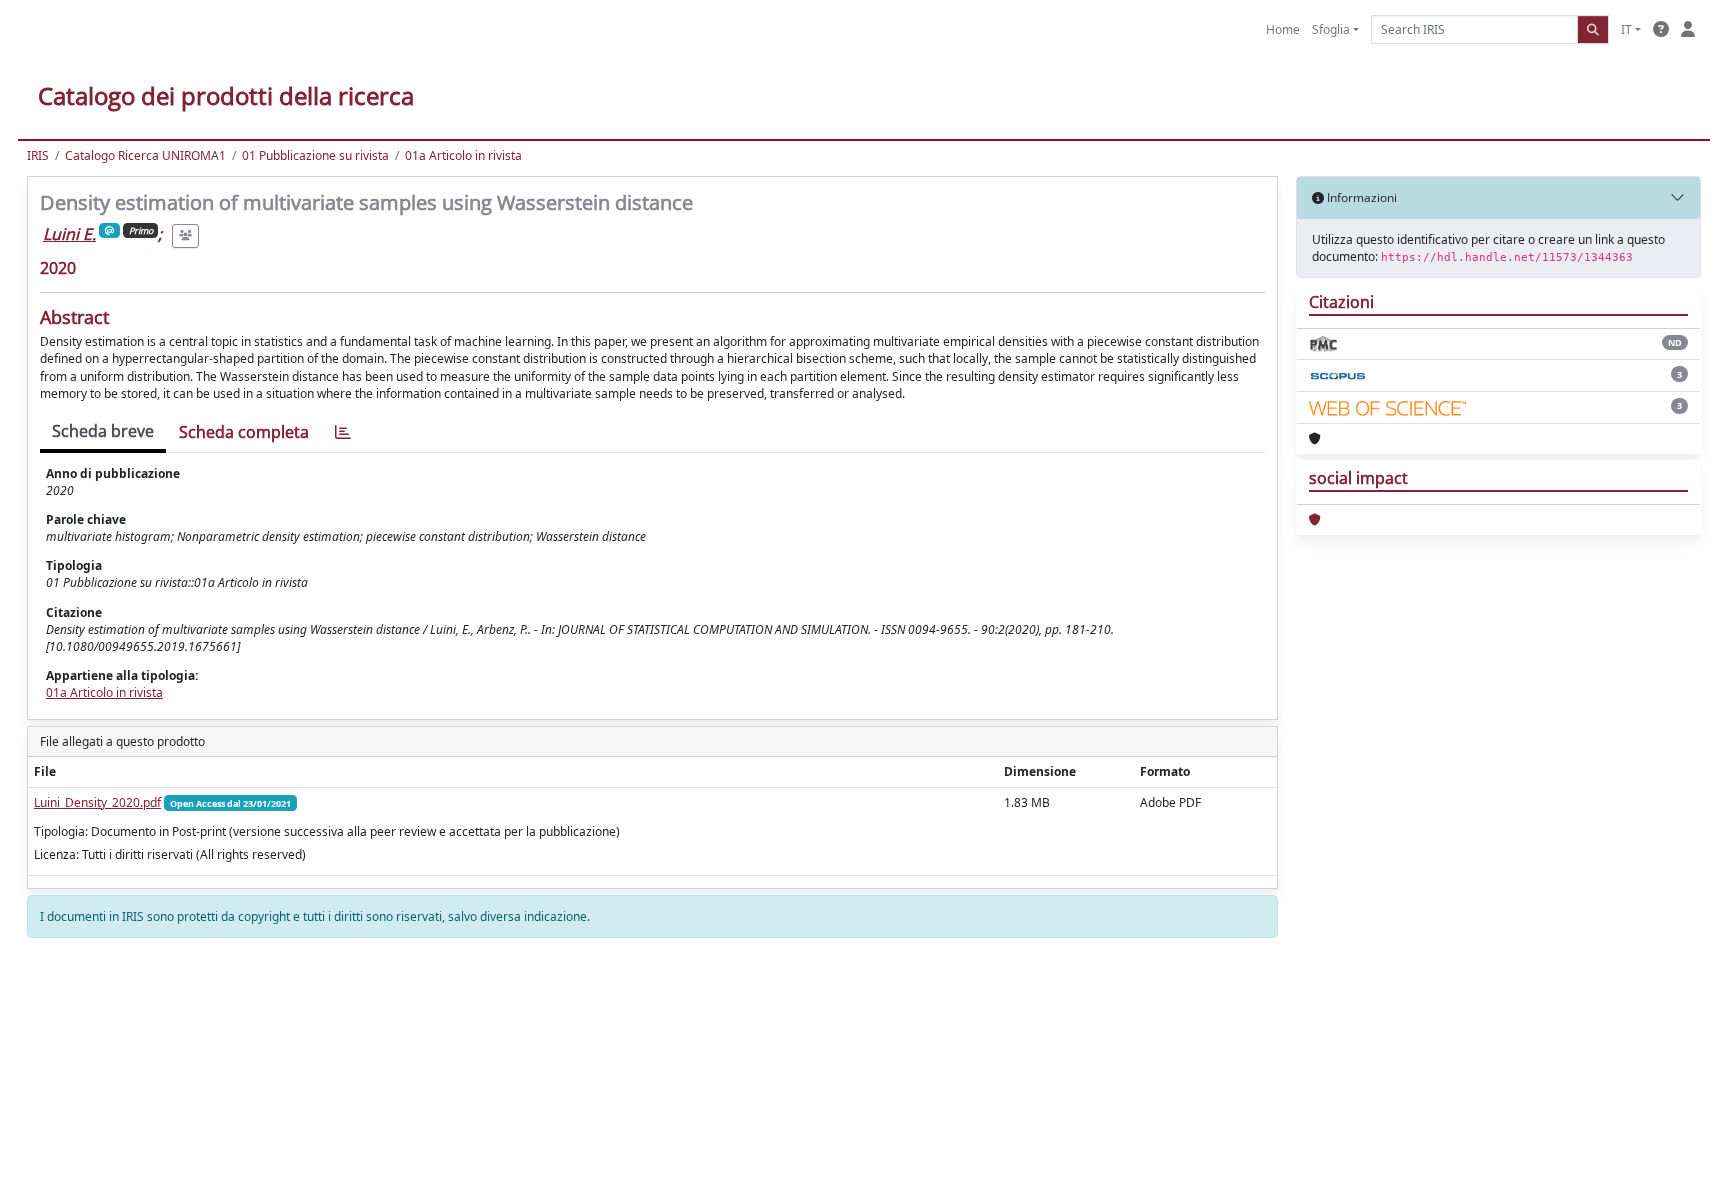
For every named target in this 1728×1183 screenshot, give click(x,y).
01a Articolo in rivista (463, 155)
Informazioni (1360, 197)
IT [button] (1626, 29)
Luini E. (69, 234)
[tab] (343, 432)
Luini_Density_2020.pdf (97, 802)
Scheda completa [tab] (244, 432)
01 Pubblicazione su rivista (315, 155)
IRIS (38, 155)
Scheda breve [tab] (103, 431)
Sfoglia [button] (1331, 29)
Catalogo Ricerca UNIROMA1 (145, 155)
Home (1283, 29)
